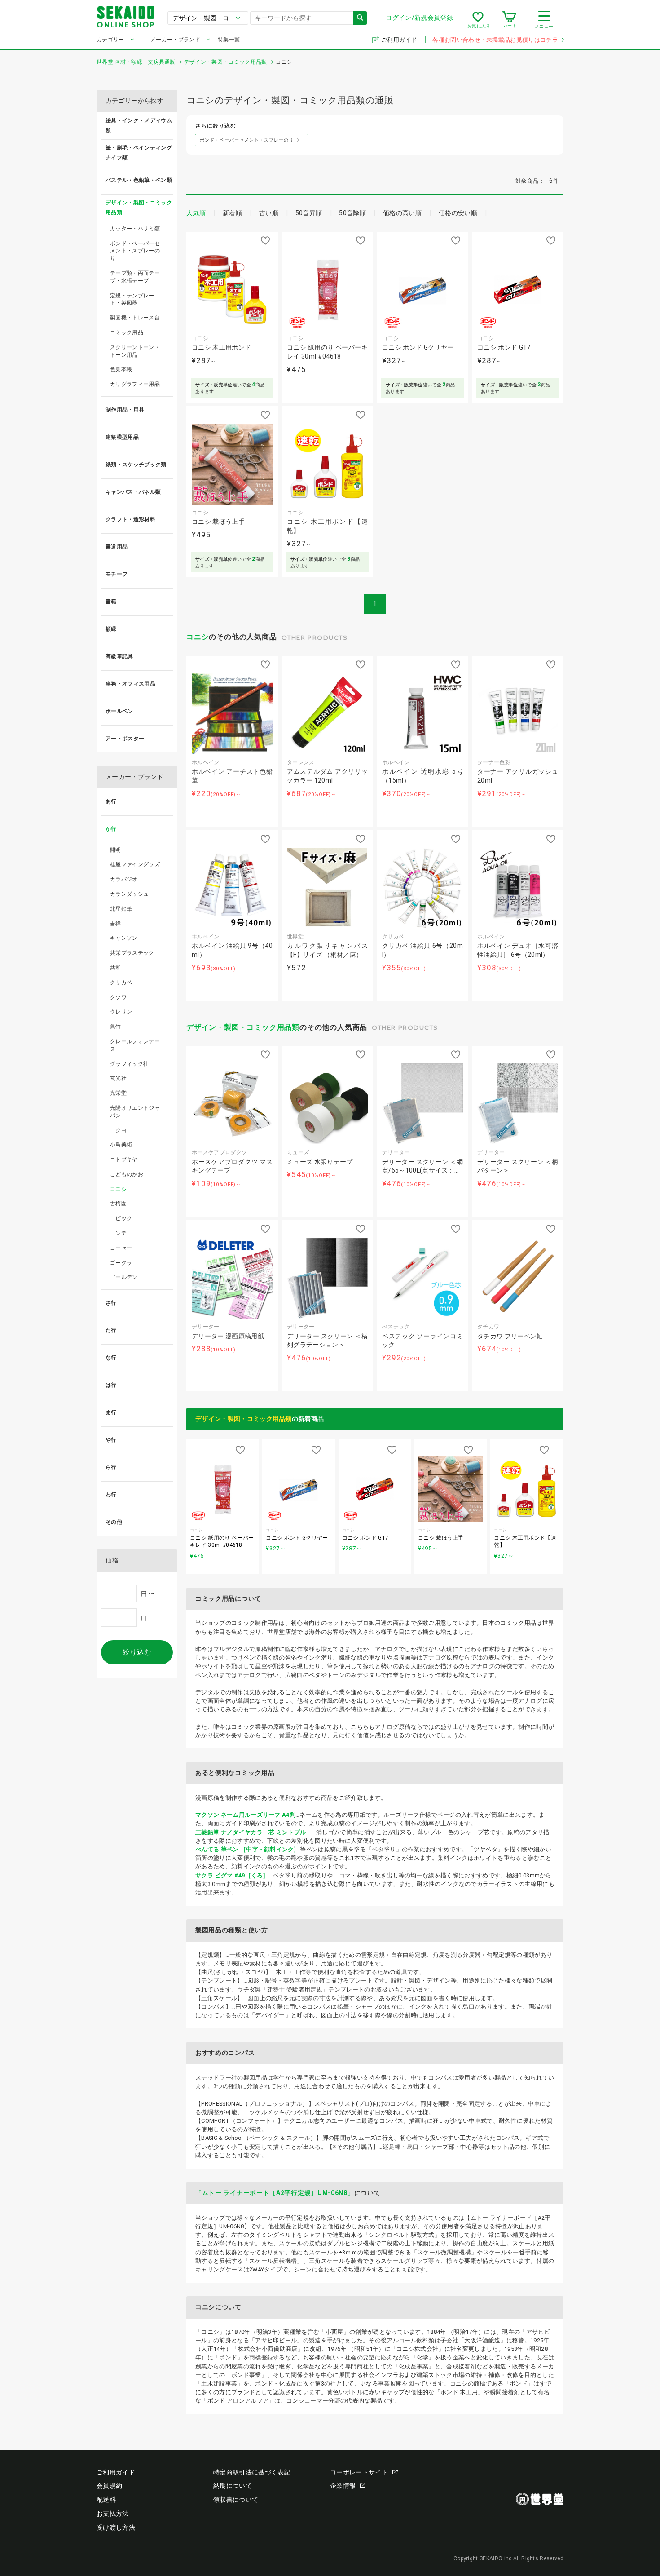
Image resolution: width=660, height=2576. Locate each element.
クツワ (118, 997)
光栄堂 (118, 1093)
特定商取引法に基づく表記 (252, 2472)
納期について (233, 2486)
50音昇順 (309, 213)
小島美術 (121, 1145)
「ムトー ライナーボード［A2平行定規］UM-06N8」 (275, 2193)
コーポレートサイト (359, 2472)
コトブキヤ (124, 1160)
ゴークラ (121, 1263)
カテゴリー (110, 40)
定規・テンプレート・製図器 (132, 299)
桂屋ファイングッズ (135, 864)
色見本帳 (121, 369)
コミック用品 (127, 332)
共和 (116, 968)
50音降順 (352, 213)
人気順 (196, 213)
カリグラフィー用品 (135, 384)
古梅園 (118, 1204)
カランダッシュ (129, 894)
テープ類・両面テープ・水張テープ (135, 277)
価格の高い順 (402, 213)
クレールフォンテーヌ (135, 1045)
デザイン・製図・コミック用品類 (243, 1027)
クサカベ (121, 983)
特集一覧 (229, 40)
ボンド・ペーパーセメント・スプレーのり (135, 251)
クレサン (121, 1012)
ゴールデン (124, 1277)
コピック (121, 1218)
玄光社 (118, 1078)
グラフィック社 (129, 1064)
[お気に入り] (478, 20)
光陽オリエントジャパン (135, 1112)
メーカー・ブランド (175, 40)
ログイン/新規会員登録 (419, 18)
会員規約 (109, 2486)
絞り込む (137, 1652)
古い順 (269, 213)
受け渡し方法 (116, 2527)
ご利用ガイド (400, 40)
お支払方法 (113, 2514)
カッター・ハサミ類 (135, 229)
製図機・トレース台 (135, 318)
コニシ (198, 637)
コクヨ (118, 1130)
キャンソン (124, 938)
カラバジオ (124, 879)
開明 (116, 850)
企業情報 (343, 2486)
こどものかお (127, 1174)
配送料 (106, 2500)
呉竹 (116, 1027)
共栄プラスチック (132, 953)
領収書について (236, 2500)
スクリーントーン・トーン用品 (135, 351)
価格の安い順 (458, 213)
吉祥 (116, 924)
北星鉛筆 (121, 909)
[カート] (509, 20)
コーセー (121, 1248)
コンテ (118, 1233)
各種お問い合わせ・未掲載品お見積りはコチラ (495, 40)
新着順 (232, 213)
